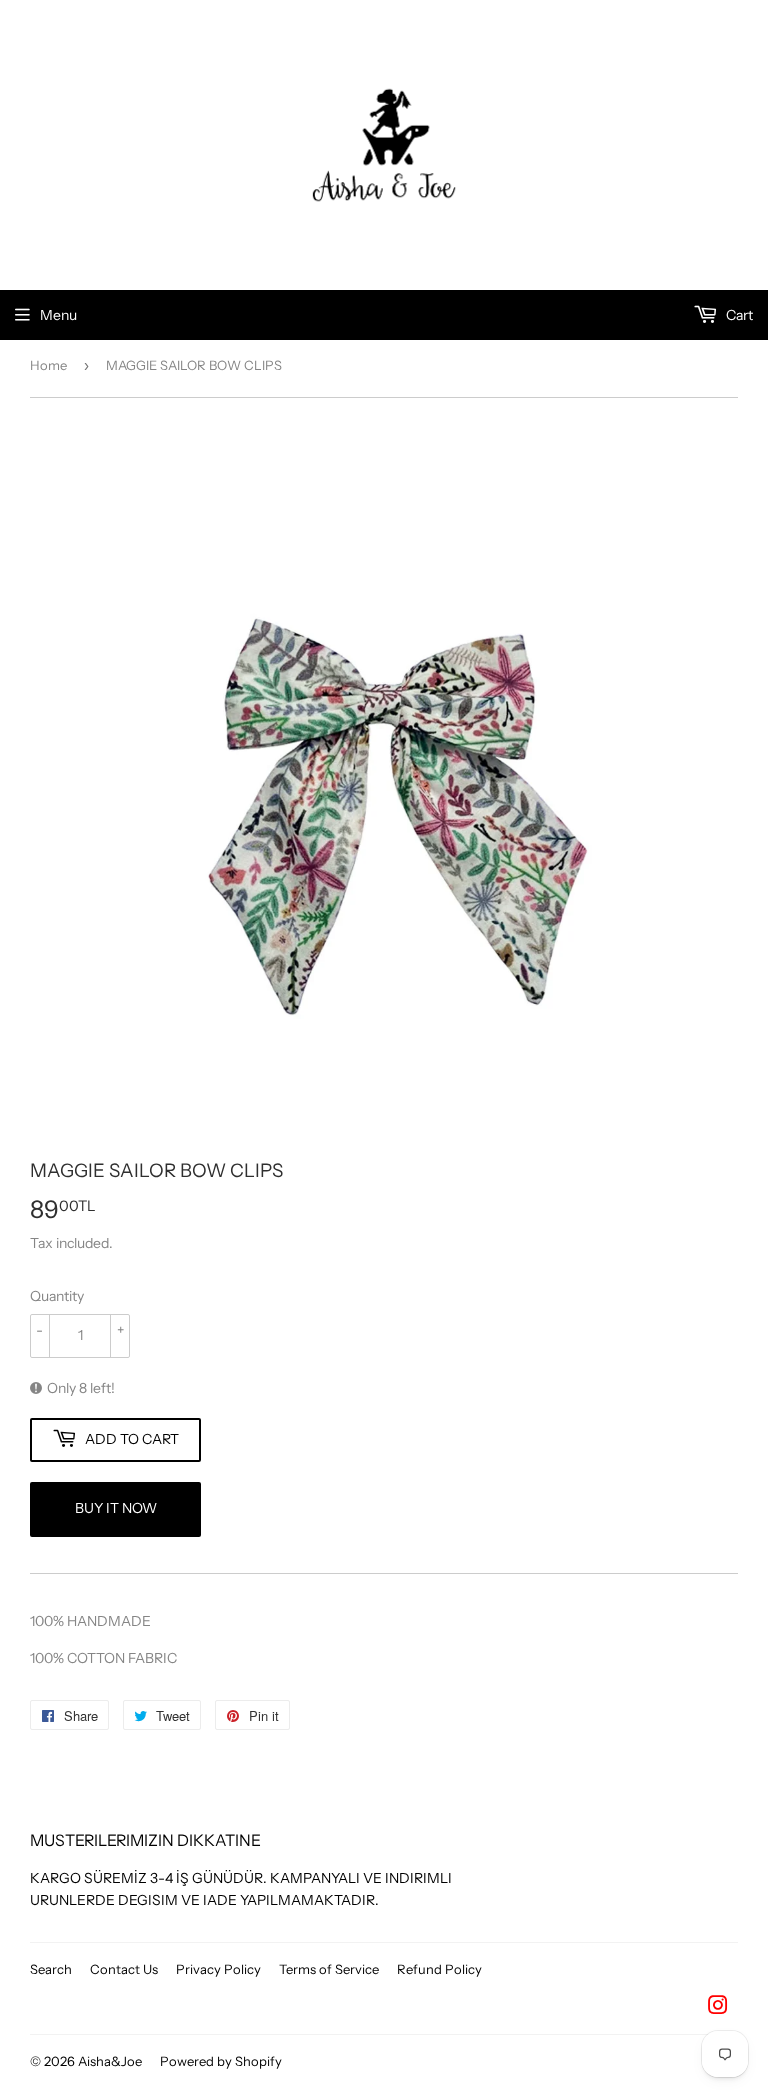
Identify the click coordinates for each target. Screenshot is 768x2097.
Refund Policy (439, 1969)
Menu (58, 315)
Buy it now (116, 1508)
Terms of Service (329, 1969)
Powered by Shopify (221, 2061)
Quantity (57, 1296)
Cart (738, 315)
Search (51, 1969)
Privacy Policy (218, 1969)
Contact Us (124, 1969)
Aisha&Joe (110, 2061)
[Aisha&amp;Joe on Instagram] (718, 2008)
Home (48, 365)
